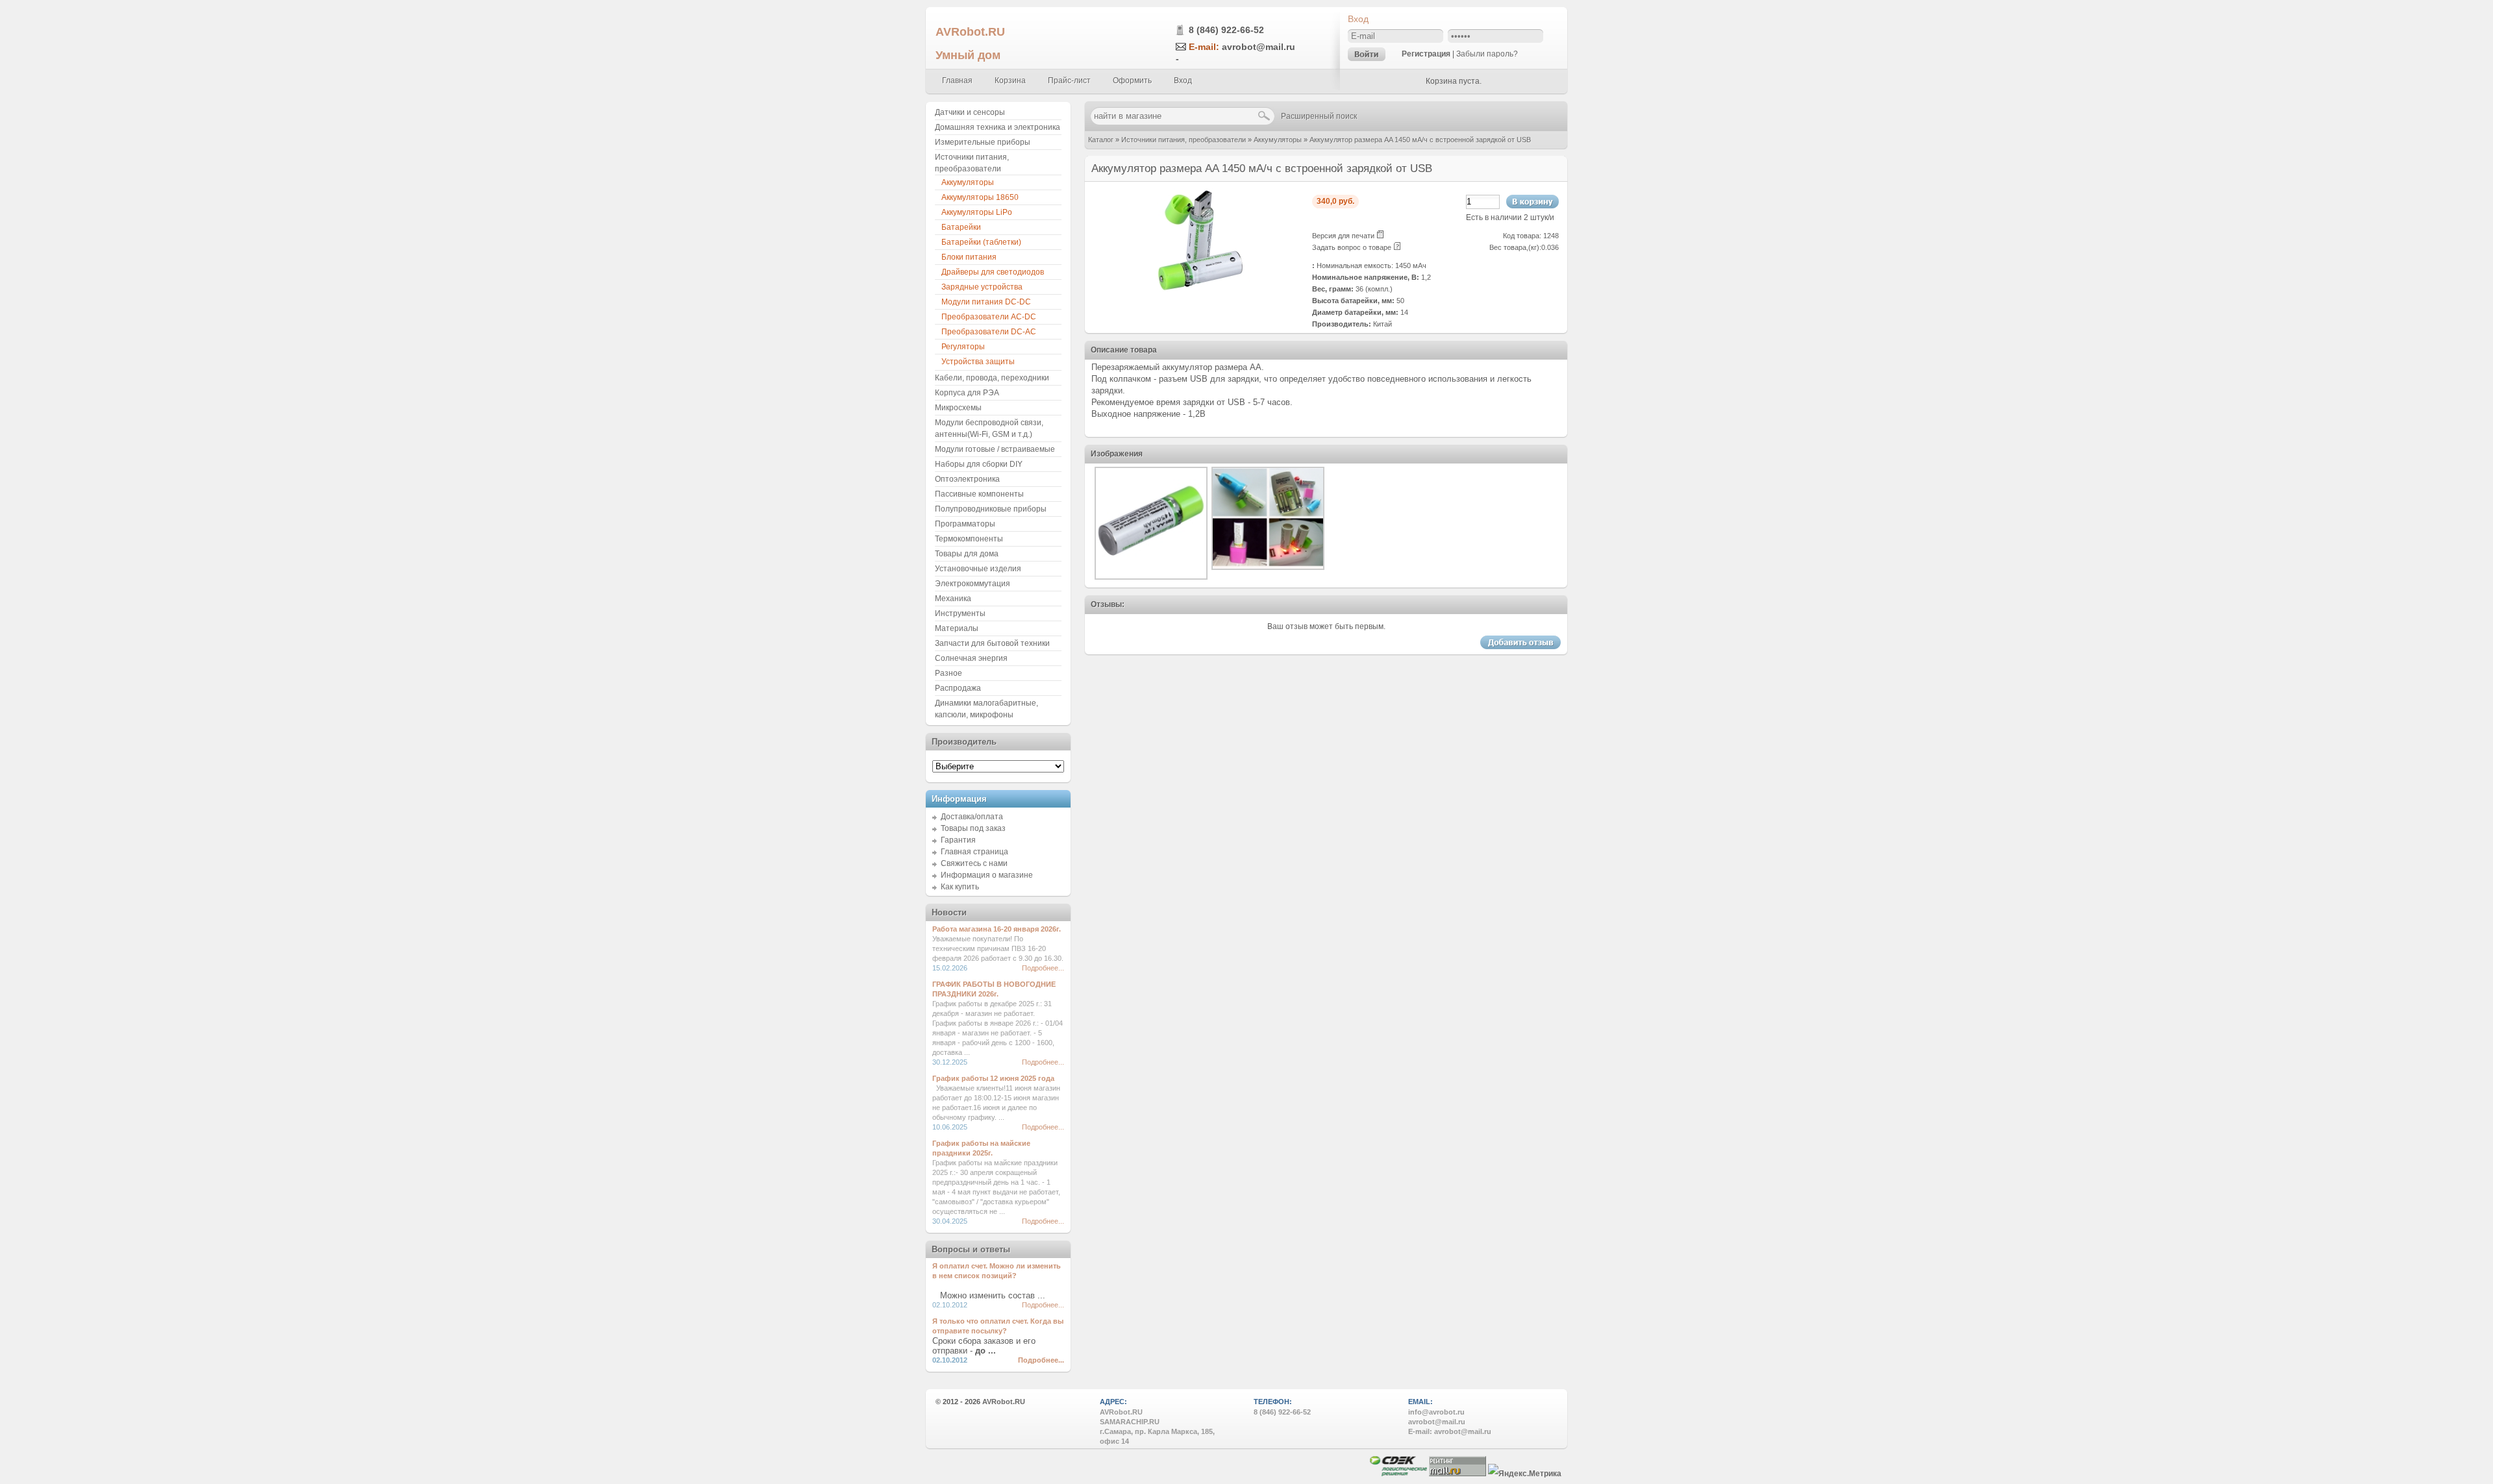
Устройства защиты (978, 362)
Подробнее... (1043, 968)
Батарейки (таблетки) (981, 242)
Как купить (960, 887)
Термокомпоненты (969, 539)
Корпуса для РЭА (967, 393)
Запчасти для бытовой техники (992, 643)
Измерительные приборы (983, 142)
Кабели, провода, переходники (992, 378)
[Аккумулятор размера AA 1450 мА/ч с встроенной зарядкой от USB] (1198, 290)
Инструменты (960, 613)
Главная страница (974, 852)
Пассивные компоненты (979, 494)
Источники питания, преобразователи (1184, 140)
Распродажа (958, 688)
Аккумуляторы (1278, 140)
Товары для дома (967, 554)
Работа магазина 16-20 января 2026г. (997, 929)
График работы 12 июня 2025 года (993, 1078)
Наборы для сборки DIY (979, 464)
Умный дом (968, 55)
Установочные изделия (978, 569)
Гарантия (958, 840)
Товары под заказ (973, 828)
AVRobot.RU (970, 31)
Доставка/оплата (972, 817)
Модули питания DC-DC (986, 302)
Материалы (957, 628)
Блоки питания (969, 257)
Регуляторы (963, 347)
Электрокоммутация (973, 584)
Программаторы (965, 524)
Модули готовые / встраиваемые (995, 449)
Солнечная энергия (971, 658)
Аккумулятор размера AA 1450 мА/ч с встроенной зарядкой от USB (1420, 140)
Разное (949, 673)
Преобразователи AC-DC (989, 317)
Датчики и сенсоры (970, 112)
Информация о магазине (987, 875)
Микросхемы (958, 408)
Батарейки (961, 227)
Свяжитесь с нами (974, 863)
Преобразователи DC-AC (989, 332)
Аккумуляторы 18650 (980, 197)
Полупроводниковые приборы (991, 509)
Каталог (1101, 140)
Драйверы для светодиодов (993, 272)
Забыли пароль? (1487, 54)
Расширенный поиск (1319, 116)
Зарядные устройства (982, 287)
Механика (953, 599)
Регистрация (1426, 54)
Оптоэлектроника (967, 479)
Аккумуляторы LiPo (977, 212)
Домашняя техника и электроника (998, 127)
